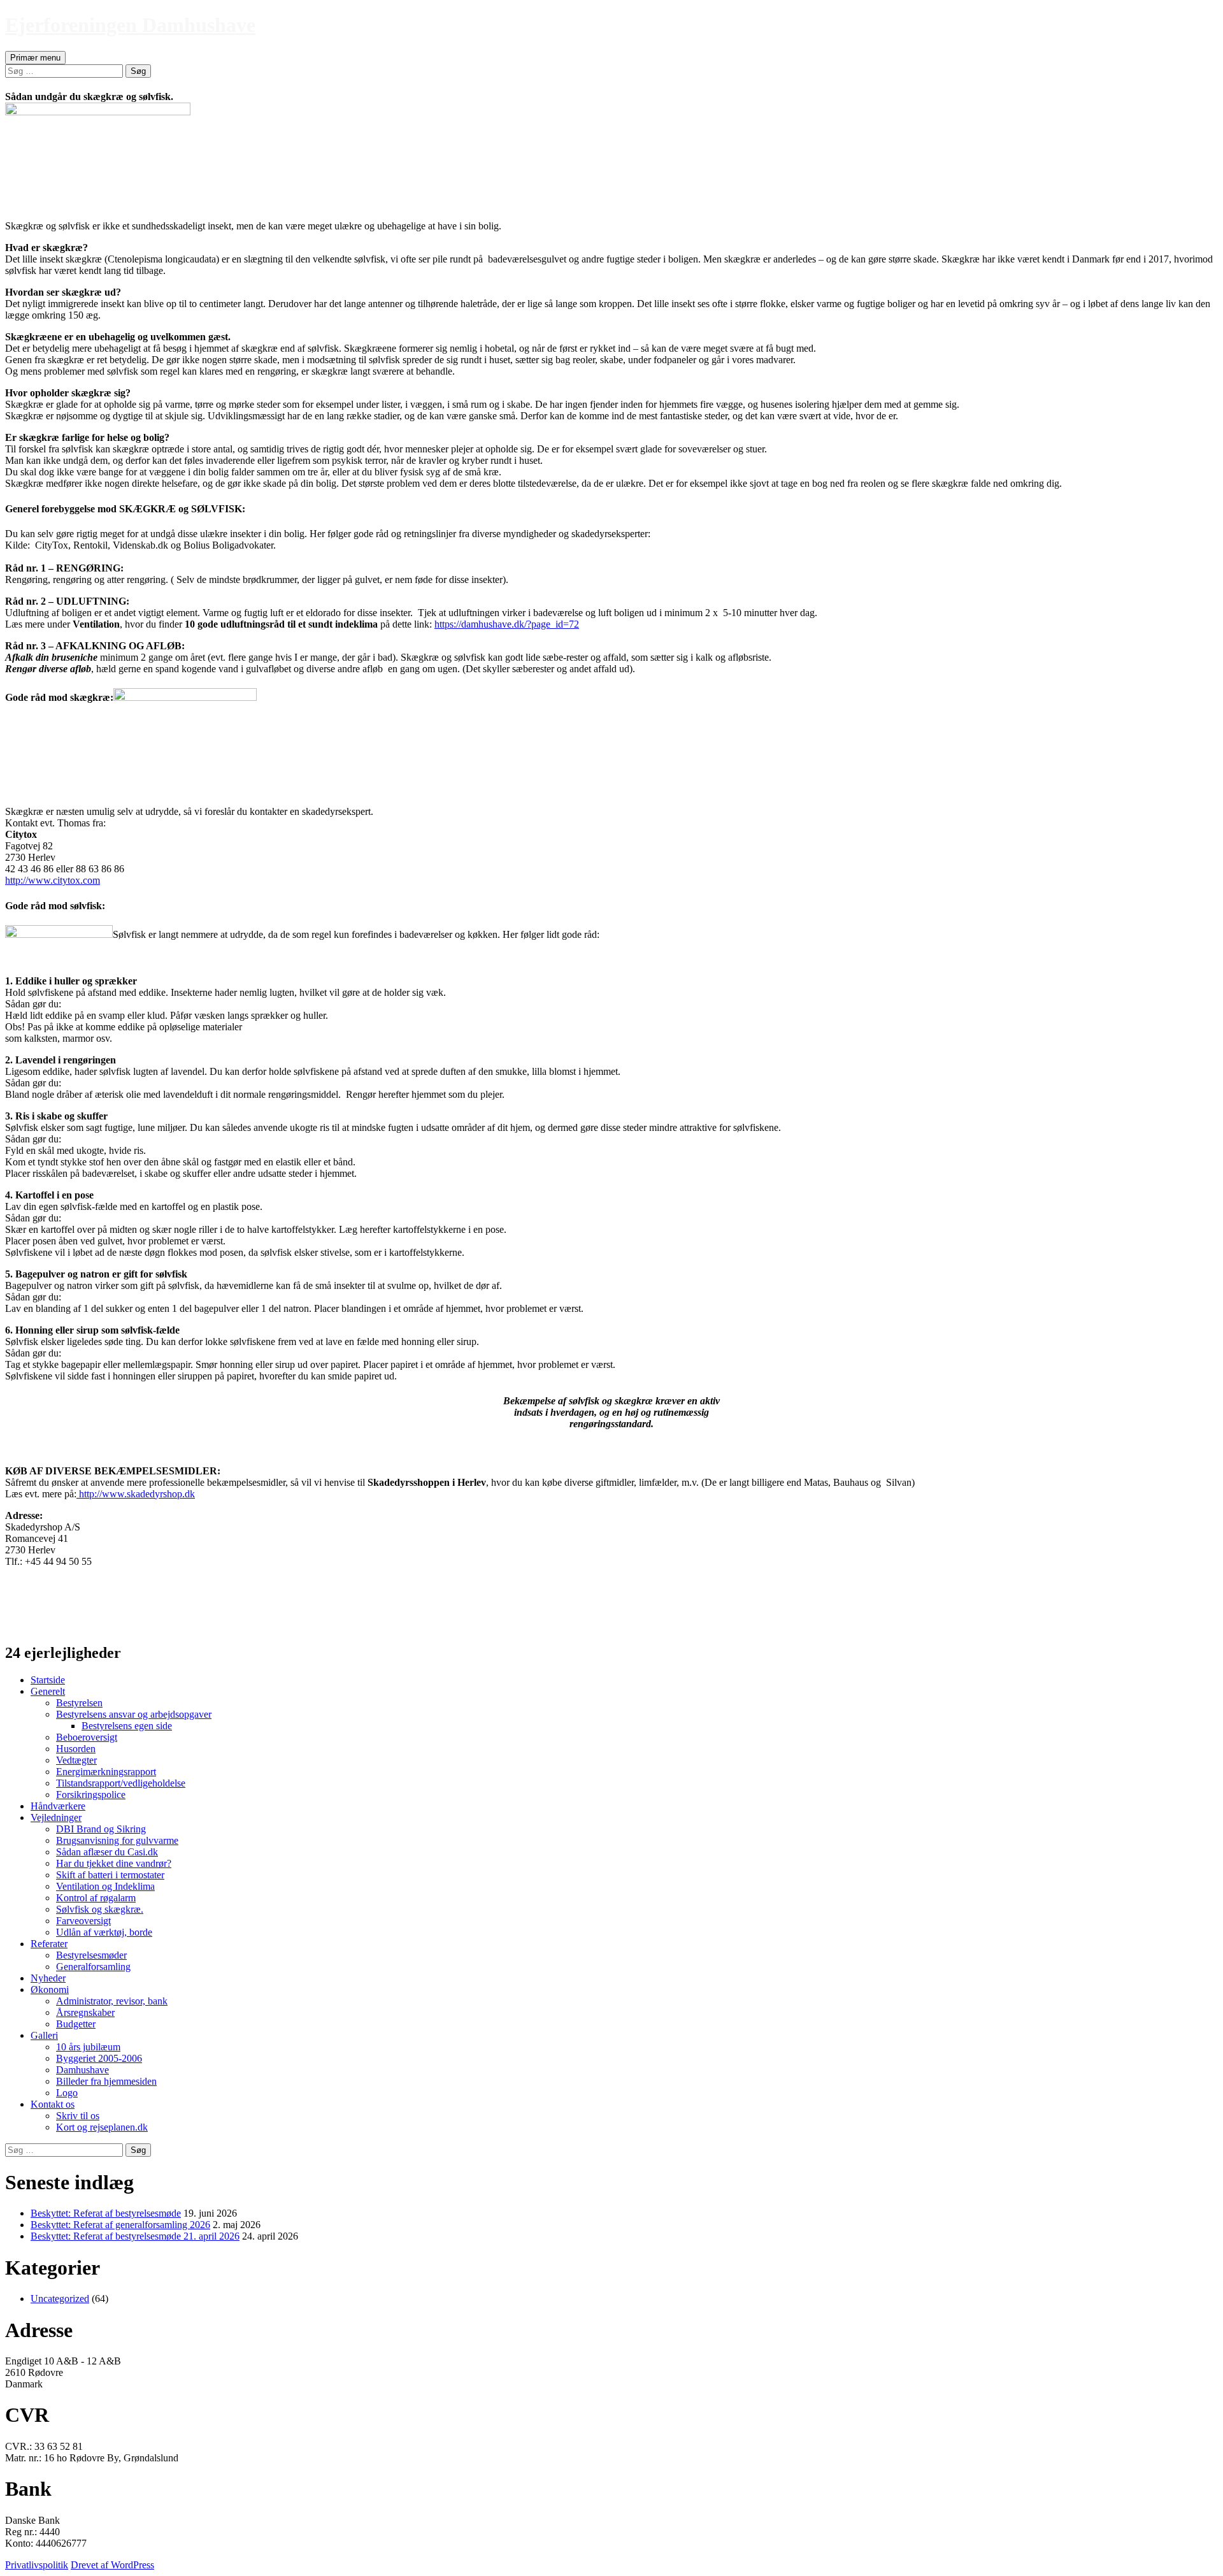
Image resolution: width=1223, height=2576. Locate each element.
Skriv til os (78, 2116)
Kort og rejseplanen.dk (102, 2127)
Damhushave (82, 2070)
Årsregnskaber (85, 2012)
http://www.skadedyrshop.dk (136, 1494)
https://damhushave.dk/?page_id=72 (507, 624)
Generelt (48, 1691)
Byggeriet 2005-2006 (99, 2058)
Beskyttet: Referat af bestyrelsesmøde (106, 2213)
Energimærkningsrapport (106, 1772)
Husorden (76, 1749)
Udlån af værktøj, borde (104, 1932)
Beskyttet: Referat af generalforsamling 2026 (120, 2225)
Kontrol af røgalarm (96, 1898)
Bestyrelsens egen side (127, 1726)
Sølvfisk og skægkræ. (100, 1909)
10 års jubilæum (88, 2047)
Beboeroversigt (87, 1737)
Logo (67, 2093)
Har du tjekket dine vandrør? (114, 1863)
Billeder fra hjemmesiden (106, 2081)
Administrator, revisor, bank (112, 2001)
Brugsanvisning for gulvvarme (117, 1840)
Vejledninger (56, 1817)
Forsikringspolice (91, 1795)
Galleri (44, 2035)
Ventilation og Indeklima (105, 1886)
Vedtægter (76, 1760)
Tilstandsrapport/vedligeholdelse (121, 1783)
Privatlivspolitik (37, 2565)
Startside (48, 1680)
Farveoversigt (83, 1921)
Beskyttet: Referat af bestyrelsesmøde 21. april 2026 (135, 2236)
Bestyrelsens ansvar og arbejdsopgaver (134, 1714)
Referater (49, 1944)
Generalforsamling (93, 1967)
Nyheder (48, 1978)
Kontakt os (53, 2104)
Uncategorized (60, 2299)
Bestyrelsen (79, 1703)
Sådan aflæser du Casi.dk (107, 1852)
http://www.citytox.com (53, 880)
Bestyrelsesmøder (91, 1955)
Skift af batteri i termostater (110, 1875)
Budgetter (76, 2024)
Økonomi (50, 1990)
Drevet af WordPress (112, 2565)
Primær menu (35, 58)
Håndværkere (58, 1806)
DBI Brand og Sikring (101, 1829)
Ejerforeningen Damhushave (130, 25)
